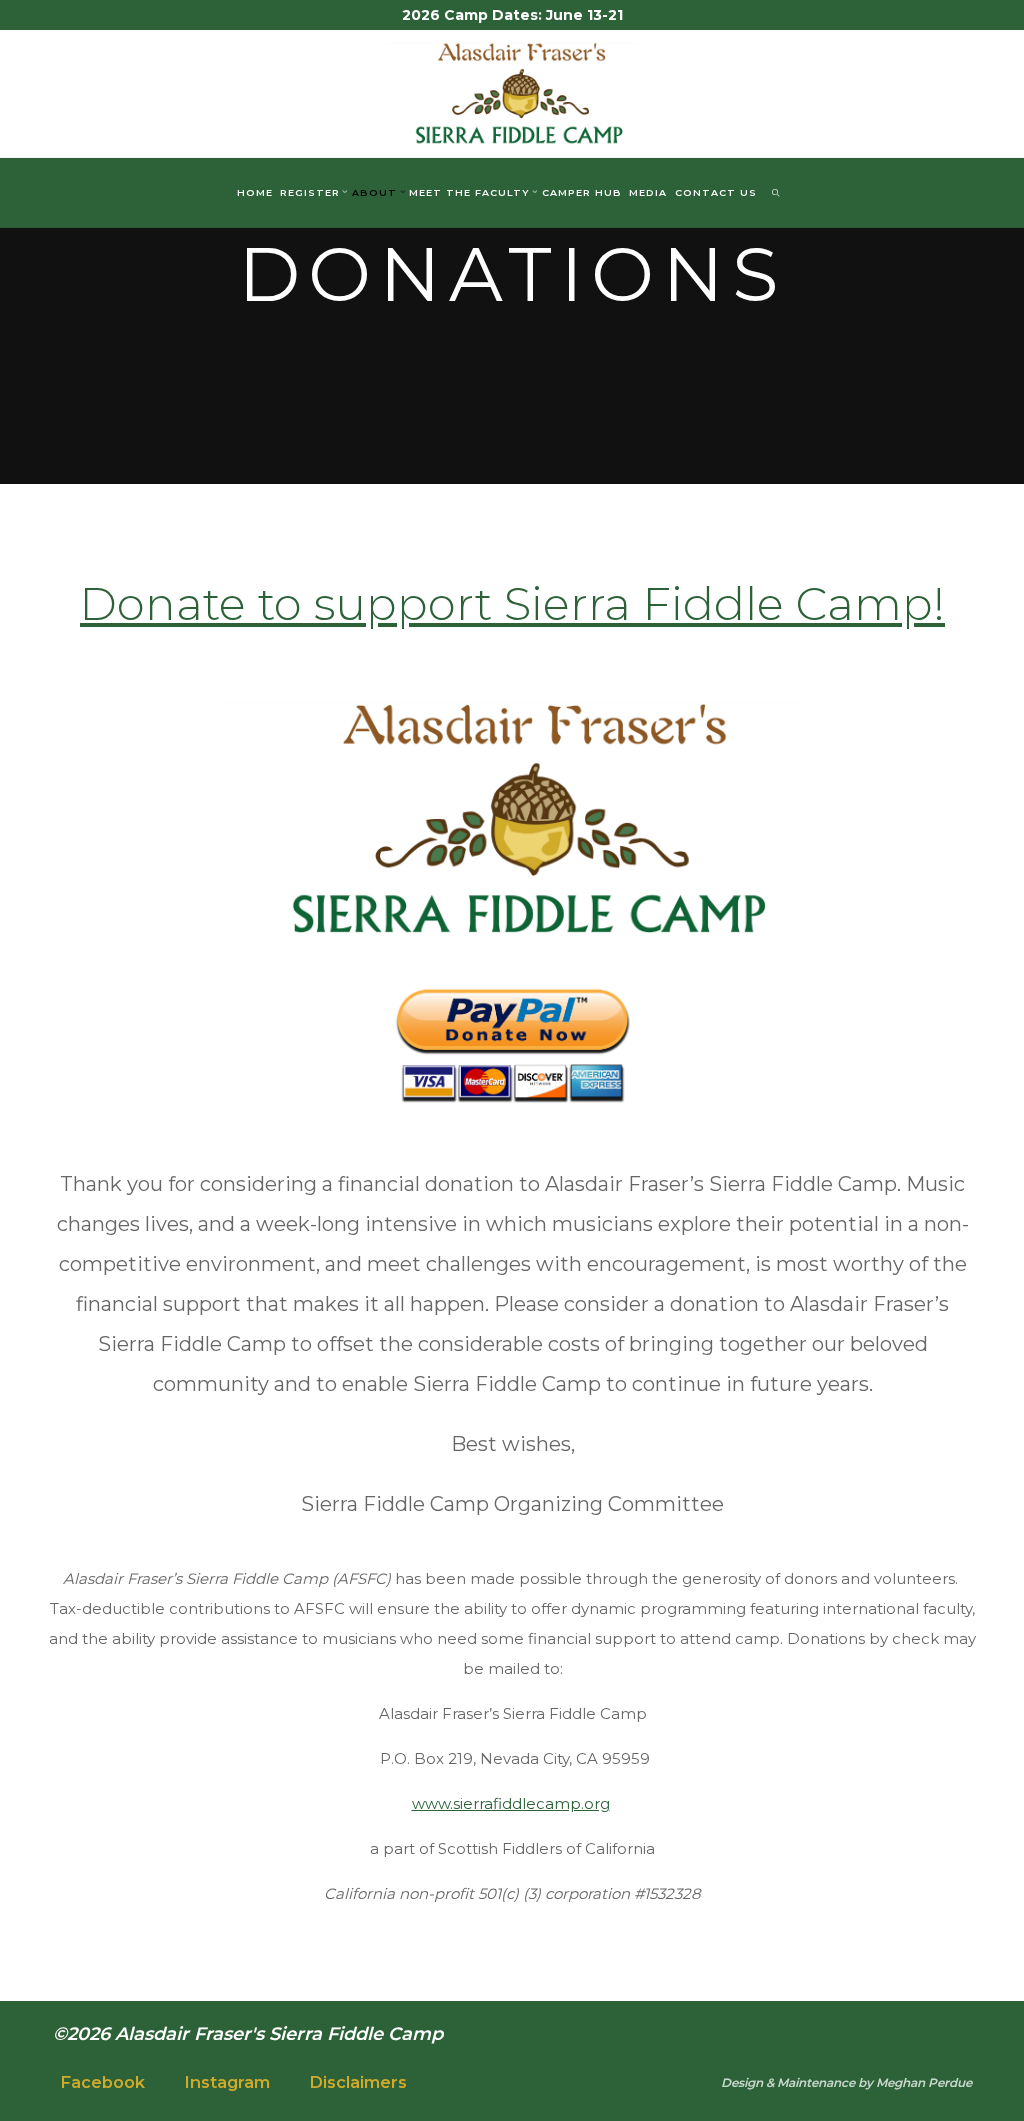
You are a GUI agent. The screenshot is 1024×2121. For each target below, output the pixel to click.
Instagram (227, 2082)
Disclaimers (358, 2082)
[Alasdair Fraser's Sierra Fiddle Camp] (512, 91)
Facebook (102, 2082)
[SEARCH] (775, 193)
